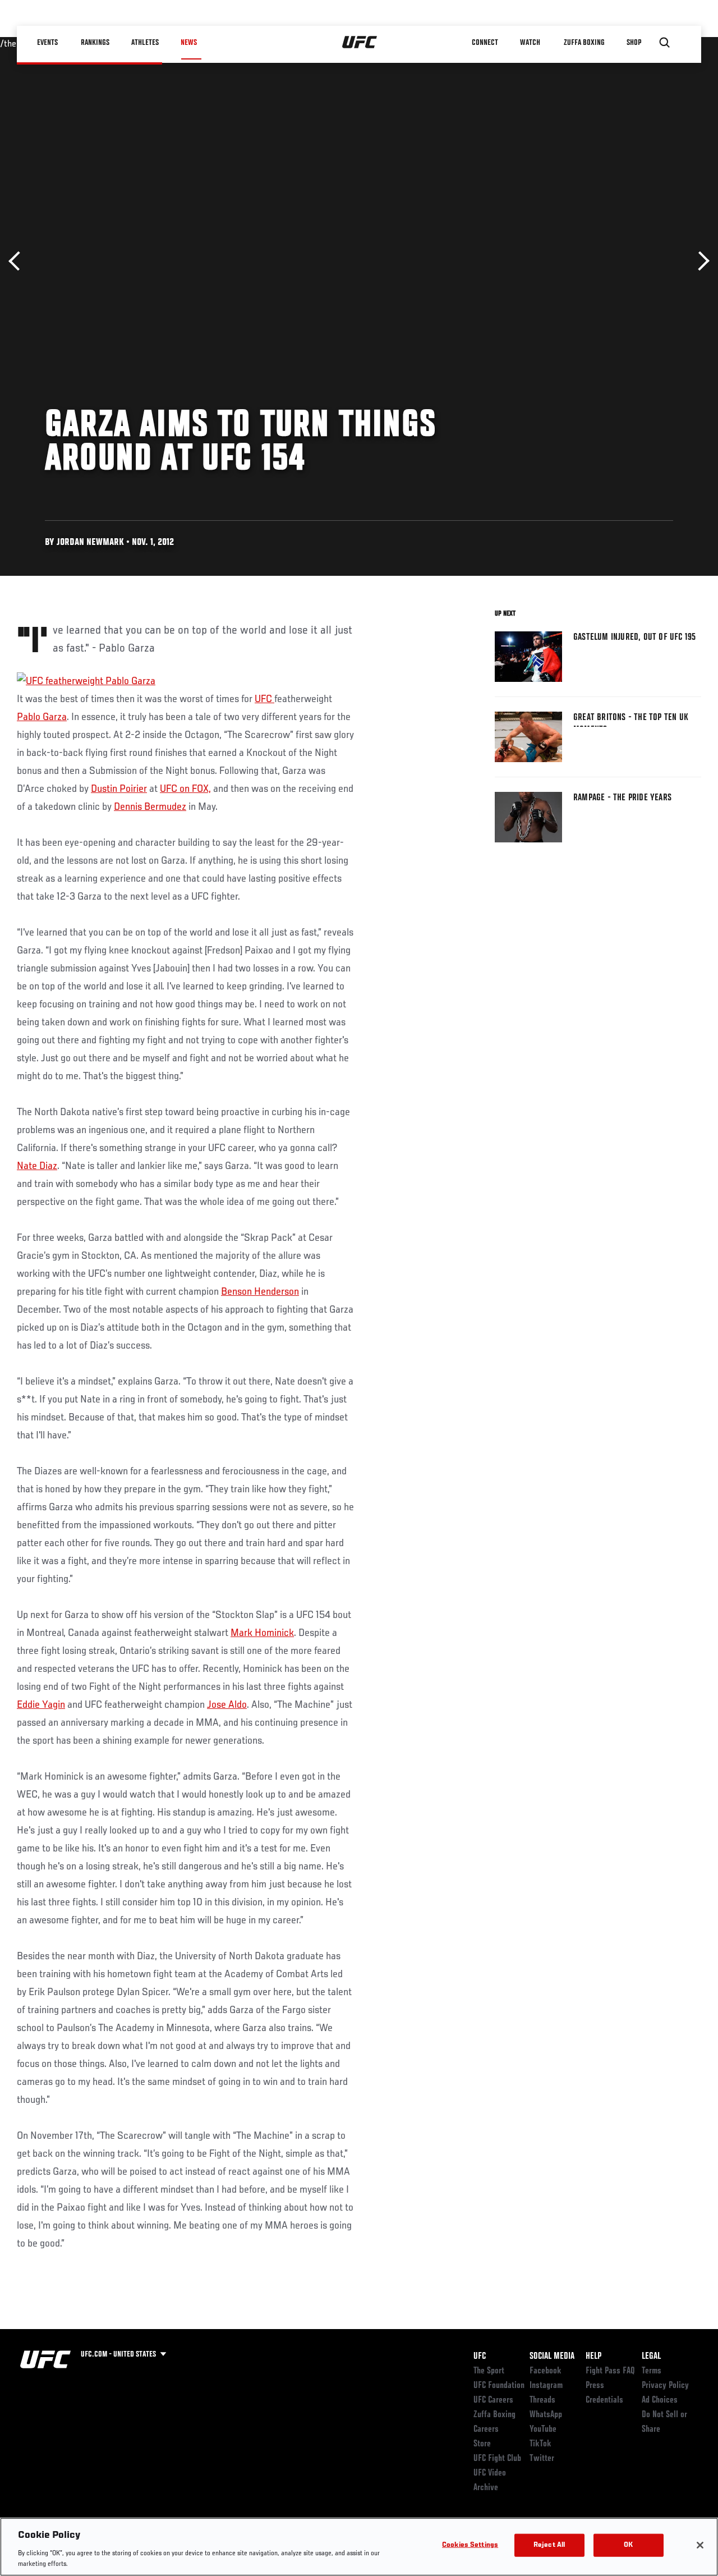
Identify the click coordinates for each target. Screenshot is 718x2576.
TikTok (540, 2444)
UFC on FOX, (185, 789)
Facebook (546, 2371)
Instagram (546, 2386)
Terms (652, 2371)
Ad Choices (660, 2400)
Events (47, 43)
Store (482, 2444)
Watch (530, 43)
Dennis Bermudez (150, 807)
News (189, 43)
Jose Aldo (227, 1705)
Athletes (145, 43)
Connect (485, 43)
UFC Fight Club (497, 2459)
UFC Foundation (499, 2386)
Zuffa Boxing (584, 43)
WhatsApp (546, 2415)
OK (628, 2545)
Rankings (95, 43)
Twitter (542, 2459)
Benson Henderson (260, 1292)
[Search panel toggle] (665, 43)
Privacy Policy (665, 2386)
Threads (542, 2400)
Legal (651, 2357)
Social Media (552, 2357)
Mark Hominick (262, 1633)
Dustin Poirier (119, 789)
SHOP (634, 43)
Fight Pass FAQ (610, 2371)
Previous (18, 261)
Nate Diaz (37, 1166)
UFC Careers (493, 2400)
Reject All (549, 2545)
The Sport (489, 2371)
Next (700, 261)
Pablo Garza (42, 717)
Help (593, 2357)
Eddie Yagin (41, 1705)
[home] (360, 43)
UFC (264, 699)
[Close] (700, 2545)
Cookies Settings (470, 2545)
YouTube (543, 2430)
